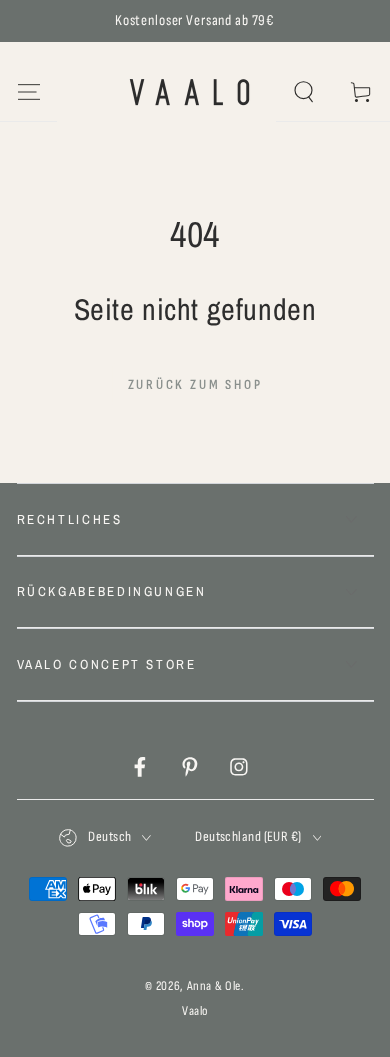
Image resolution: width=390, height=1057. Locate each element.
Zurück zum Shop (195, 384)
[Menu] (28, 92)
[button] (304, 92)
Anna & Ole (214, 986)
